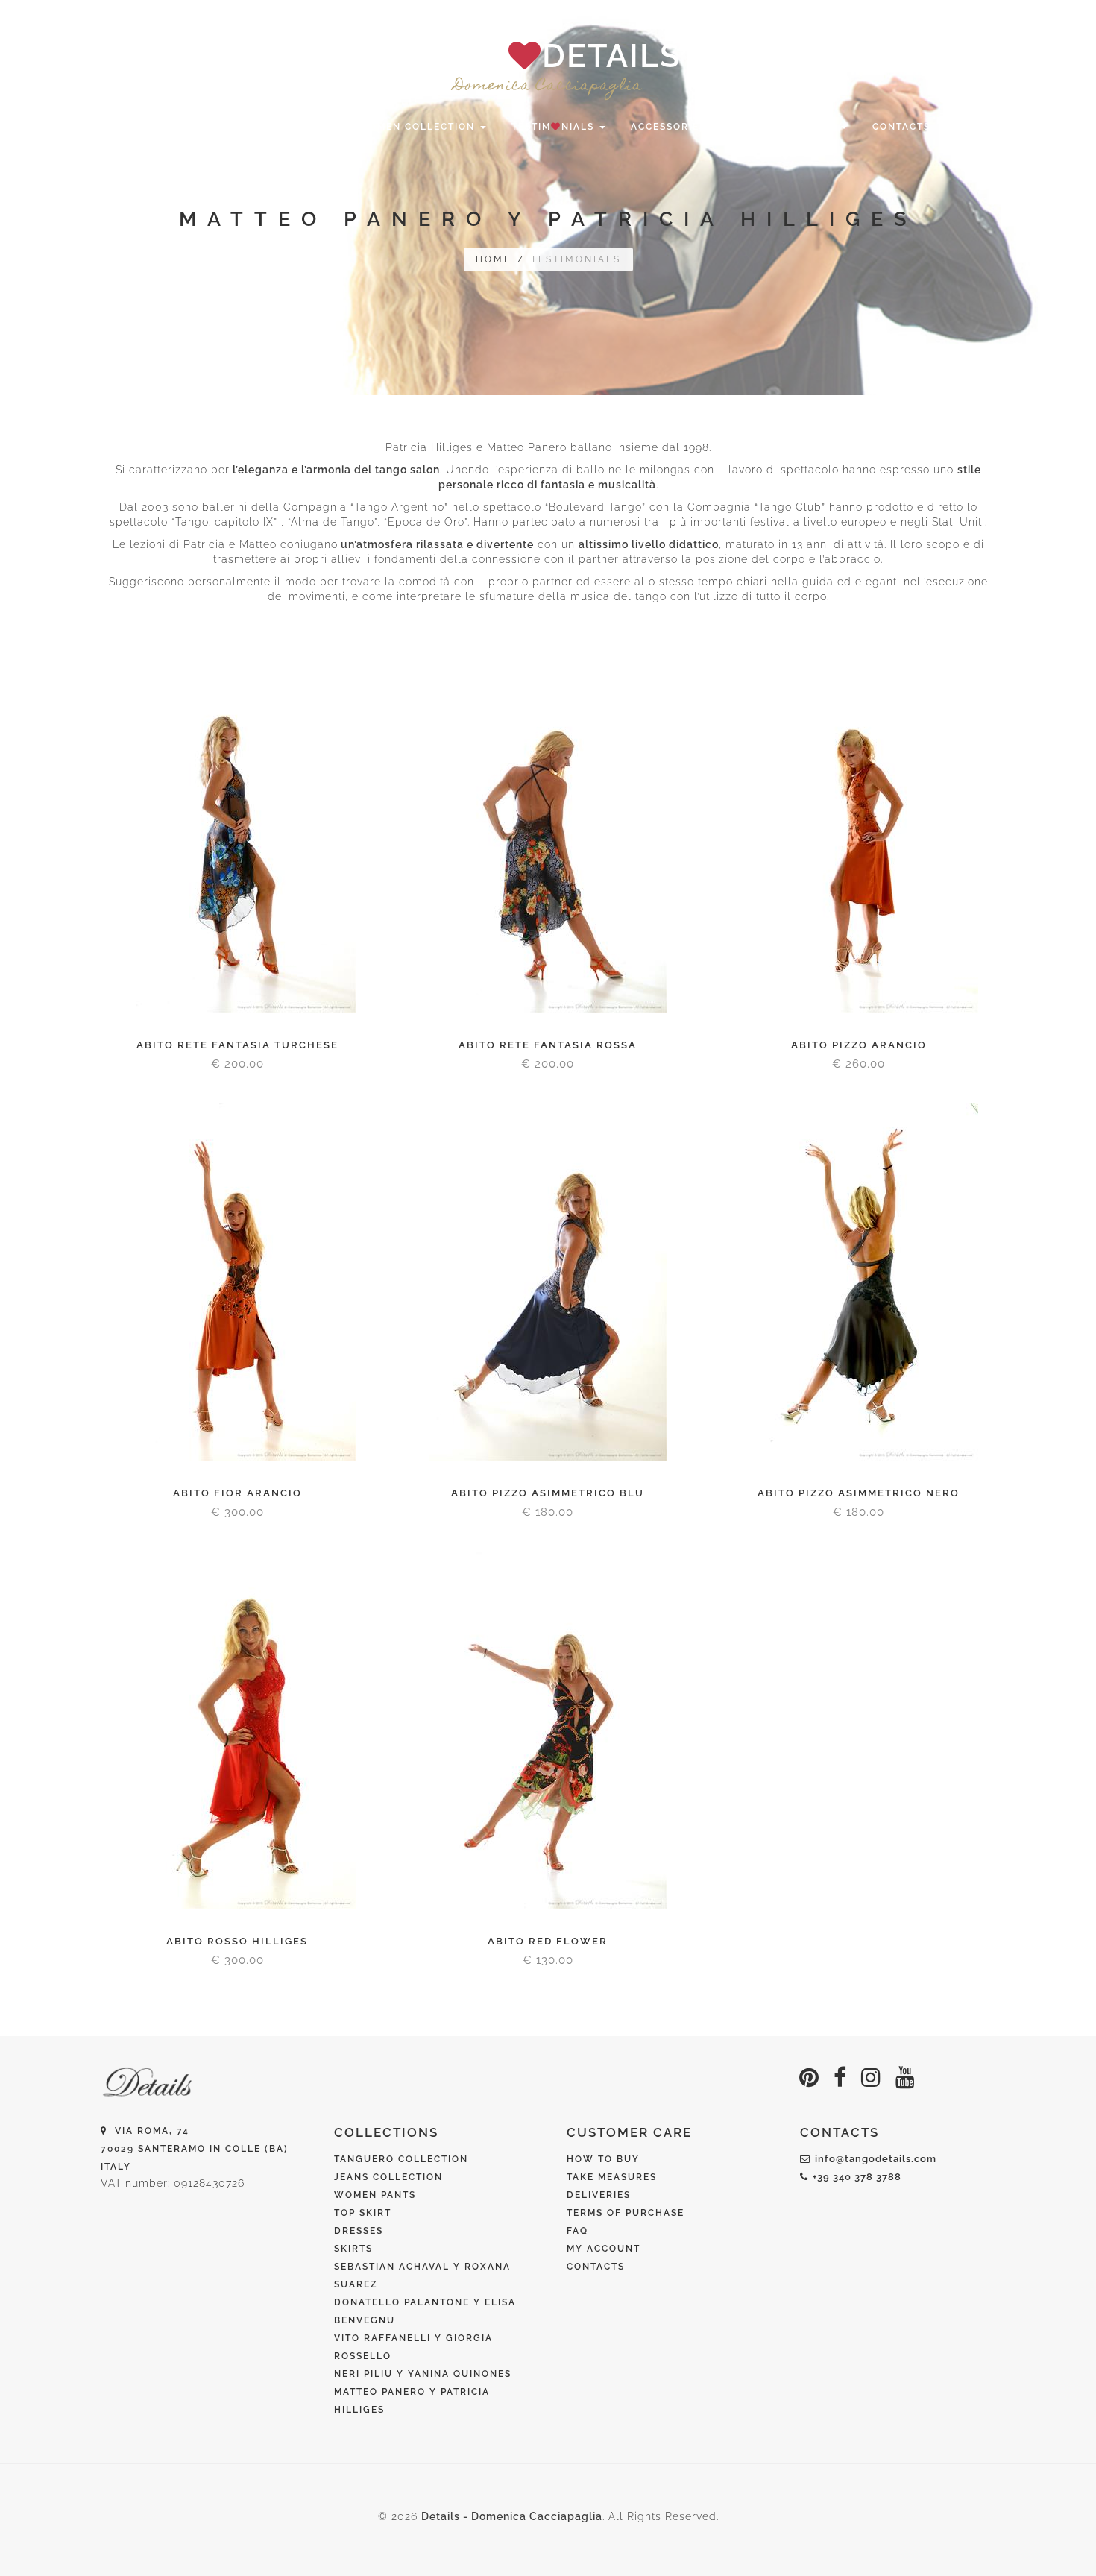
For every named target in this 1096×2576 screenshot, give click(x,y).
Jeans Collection (388, 2177)
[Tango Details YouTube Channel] (906, 2078)
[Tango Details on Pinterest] (809, 2078)
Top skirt (363, 2213)
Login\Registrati (910, 16)
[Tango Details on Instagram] (871, 2078)
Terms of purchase (626, 2213)
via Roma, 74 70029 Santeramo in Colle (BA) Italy (195, 2149)
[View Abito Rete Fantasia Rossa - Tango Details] (548, 834)
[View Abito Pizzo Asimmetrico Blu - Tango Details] (548, 1282)
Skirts (353, 2249)
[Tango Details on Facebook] (840, 2078)
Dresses (359, 2231)
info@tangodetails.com (876, 2159)
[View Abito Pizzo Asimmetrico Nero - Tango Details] (859, 1282)
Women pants (375, 2195)
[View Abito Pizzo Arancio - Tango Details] (859, 834)
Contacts (901, 127)
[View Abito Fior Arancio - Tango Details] (237, 1282)
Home (182, 127)
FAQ (577, 2231)
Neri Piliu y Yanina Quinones (423, 2374)
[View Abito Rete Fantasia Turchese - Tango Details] (237, 834)
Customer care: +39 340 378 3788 (299, 16)
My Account (604, 2249)
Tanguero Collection (401, 2159)
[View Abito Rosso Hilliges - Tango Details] (237, 1731)
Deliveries (599, 2195)
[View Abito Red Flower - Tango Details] (548, 1731)
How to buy (603, 2159)
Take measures (612, 2177)
